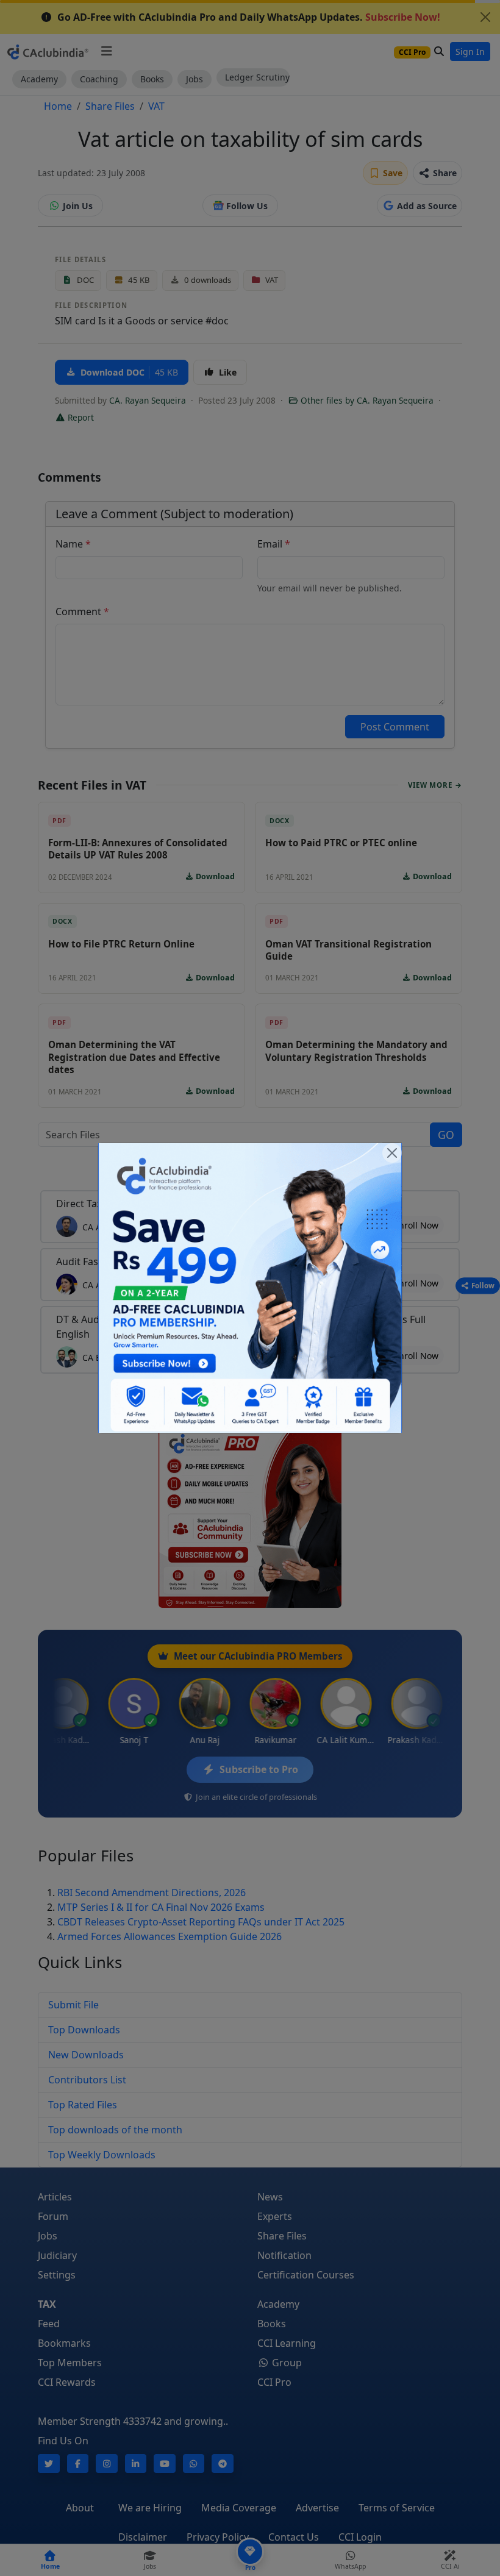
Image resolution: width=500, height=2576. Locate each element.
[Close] (392, 1153)
